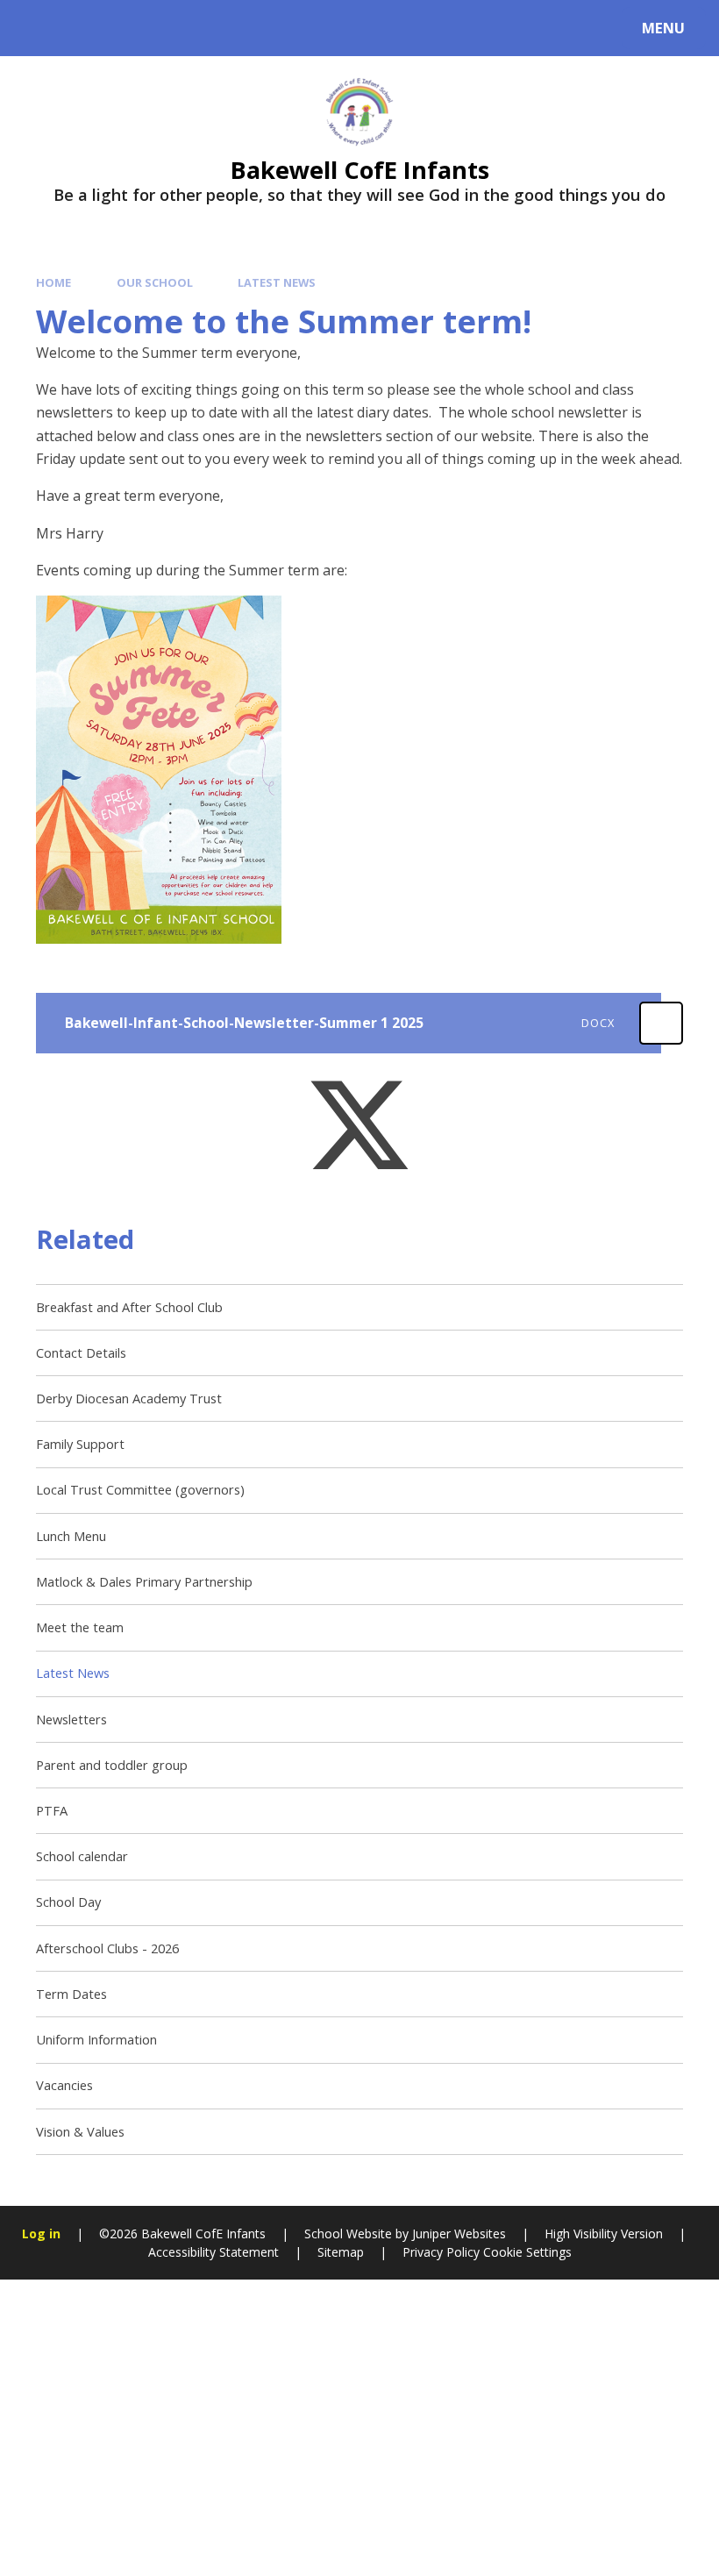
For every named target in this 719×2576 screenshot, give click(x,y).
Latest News (277, 282)
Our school (155, 282)
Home (53, 282)
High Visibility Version (604, 2233)
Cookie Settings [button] (527, 2252)
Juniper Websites (459, 2233)
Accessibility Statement (214, 2252)
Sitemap (341, 2252)
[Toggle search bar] (37, 28)
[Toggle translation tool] (85, 28)
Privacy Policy (441, 2252)
